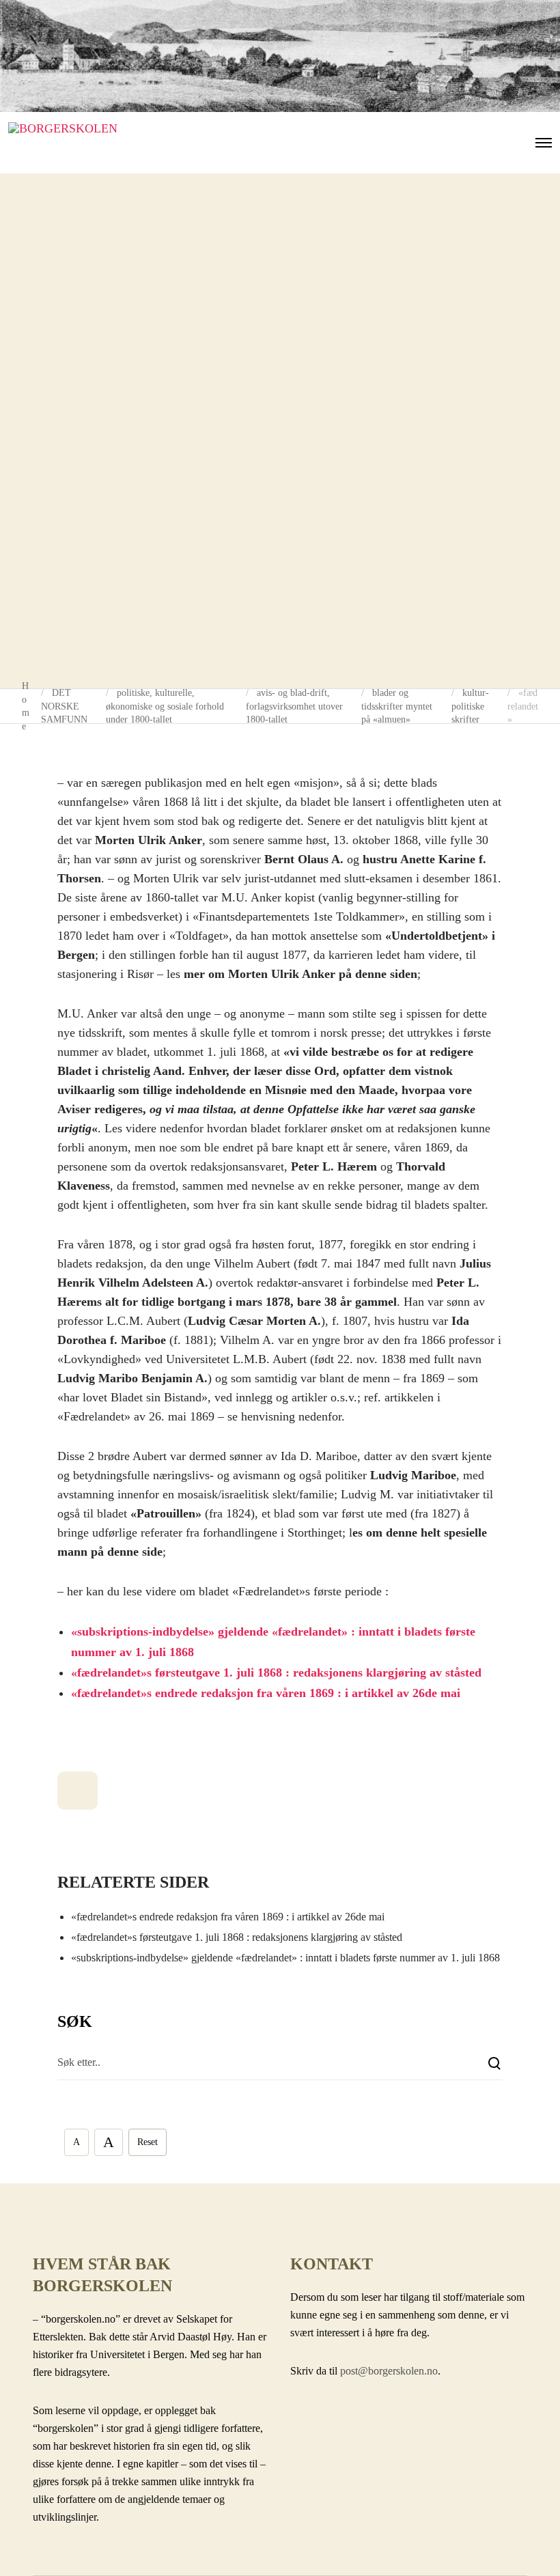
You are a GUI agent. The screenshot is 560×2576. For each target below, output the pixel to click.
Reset (148, 2142)
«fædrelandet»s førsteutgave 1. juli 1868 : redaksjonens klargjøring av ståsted (276, 1672)
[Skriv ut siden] (78, 1791)
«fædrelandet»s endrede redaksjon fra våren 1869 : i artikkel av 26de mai (266, 1693)
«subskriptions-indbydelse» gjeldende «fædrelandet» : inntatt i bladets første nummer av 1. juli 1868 (285, 1958)
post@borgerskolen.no (389, 2371)
